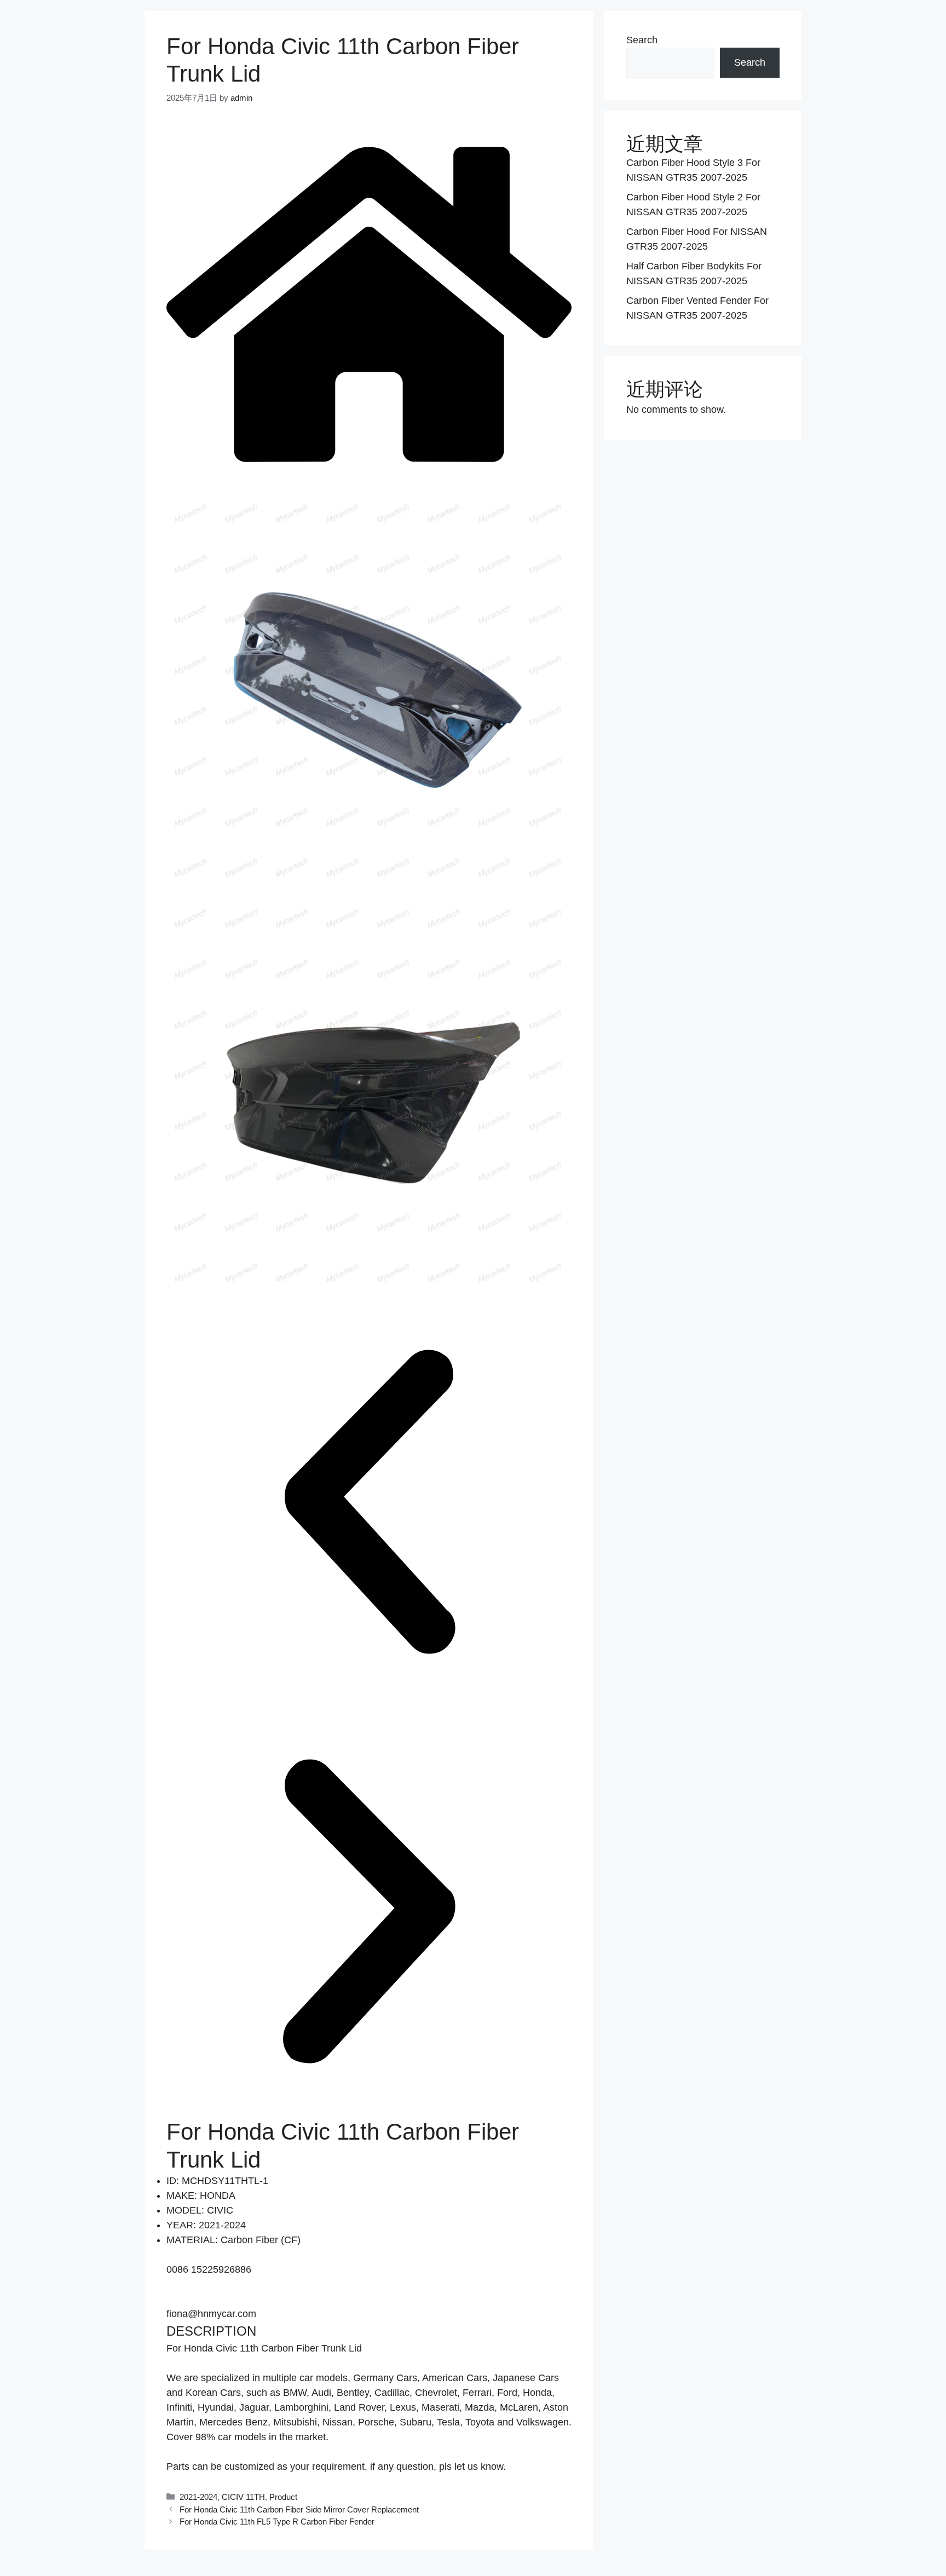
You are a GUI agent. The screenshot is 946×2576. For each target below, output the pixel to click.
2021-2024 (198, 2497)
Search (642, 40)
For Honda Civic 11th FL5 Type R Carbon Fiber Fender (277, 2522)
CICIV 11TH (243, 2497)
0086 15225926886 (209, 2269)
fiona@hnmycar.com (211, 2314)
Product (283, 2497)
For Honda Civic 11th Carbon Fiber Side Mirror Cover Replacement (299, 2509)
